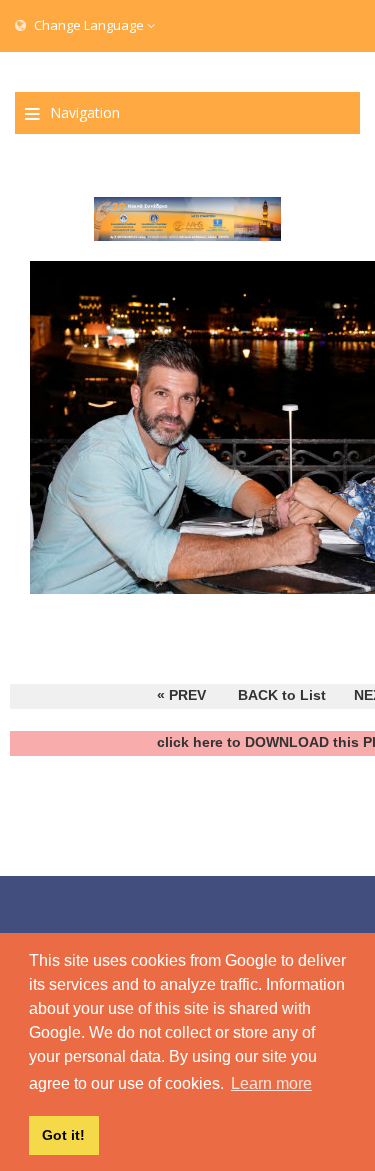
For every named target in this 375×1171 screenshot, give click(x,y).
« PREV (181, 695)
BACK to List (282, 695)
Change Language (89, 25)
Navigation (85, 112)
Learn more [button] (271, 1083)
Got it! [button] (63, 1135)
